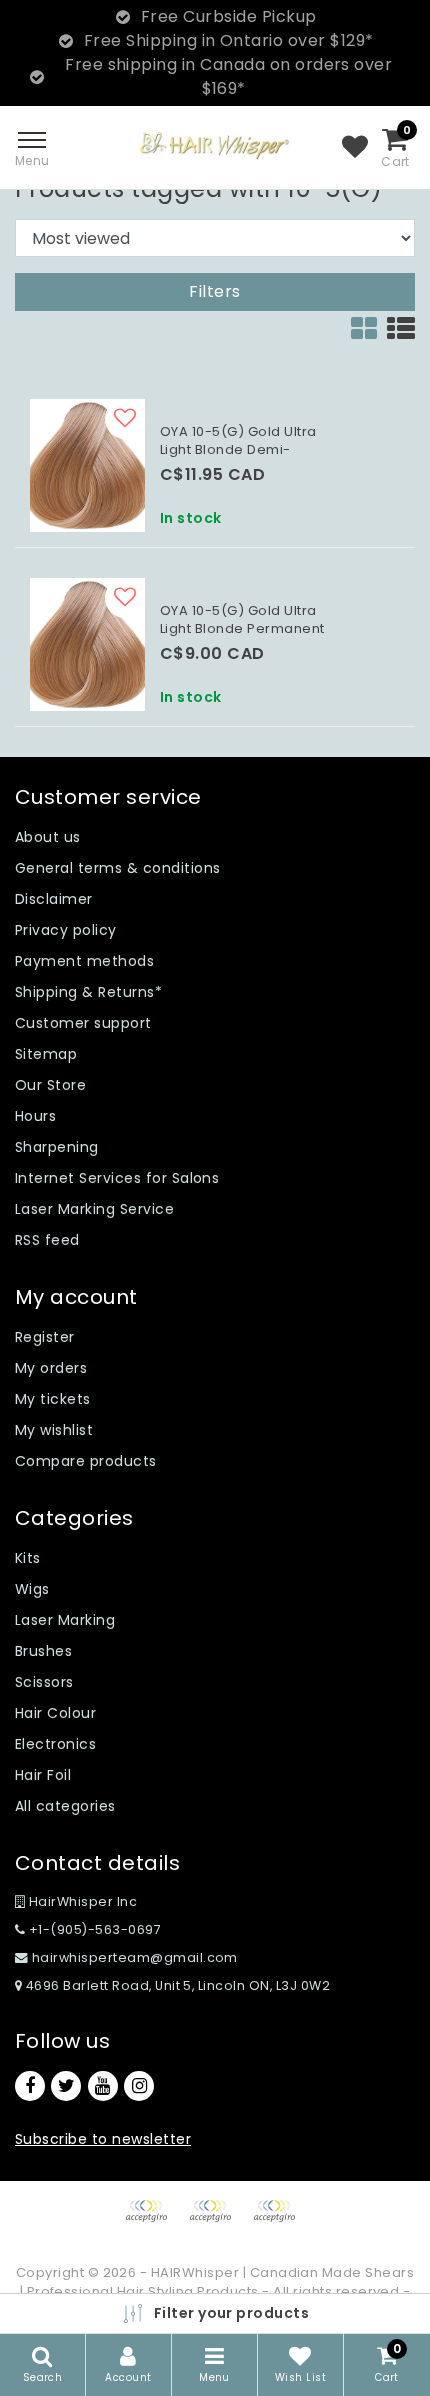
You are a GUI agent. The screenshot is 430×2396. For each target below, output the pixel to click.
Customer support (83, 1023)
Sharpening (57, 1147)
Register (45, 1337)
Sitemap (46, 1054)
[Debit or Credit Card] (217, 2220)
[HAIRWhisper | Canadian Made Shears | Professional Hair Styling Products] (215, 145)
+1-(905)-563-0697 (93, 1929)
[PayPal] (153, 2220)
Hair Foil (43, 1775)
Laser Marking (65, 1620)
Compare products (86, 1461)
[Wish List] (355, 148)
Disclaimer (54, 899)
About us (48, 837)
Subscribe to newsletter (103, 2139)
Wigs (32, 1589)
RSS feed (47, 1240)
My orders (51, 1368)
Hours (35, 1116)
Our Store (50, 1085)
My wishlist (54, 1430)
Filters (214, 291)
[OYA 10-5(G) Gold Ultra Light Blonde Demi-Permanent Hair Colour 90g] (87, 465)
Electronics (55, 1744)
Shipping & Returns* (88, 992)
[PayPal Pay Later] (279, 2220)
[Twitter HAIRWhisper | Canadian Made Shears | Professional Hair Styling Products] (66, 2086)
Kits (28, 1558)
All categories (65, 1806)
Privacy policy (66, 930)
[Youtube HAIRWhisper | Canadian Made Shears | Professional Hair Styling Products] (103, 2086)
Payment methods (84, 961)
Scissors (44, 1682)
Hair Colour (55, 1713)
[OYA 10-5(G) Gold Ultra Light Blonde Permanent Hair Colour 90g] (87, 644)
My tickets (53, 1399)
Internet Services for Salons (117, 1178)
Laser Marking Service (94, 1209)
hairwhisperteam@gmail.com (135, 1957)
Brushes (43, 1651)
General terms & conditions (117, 868)
